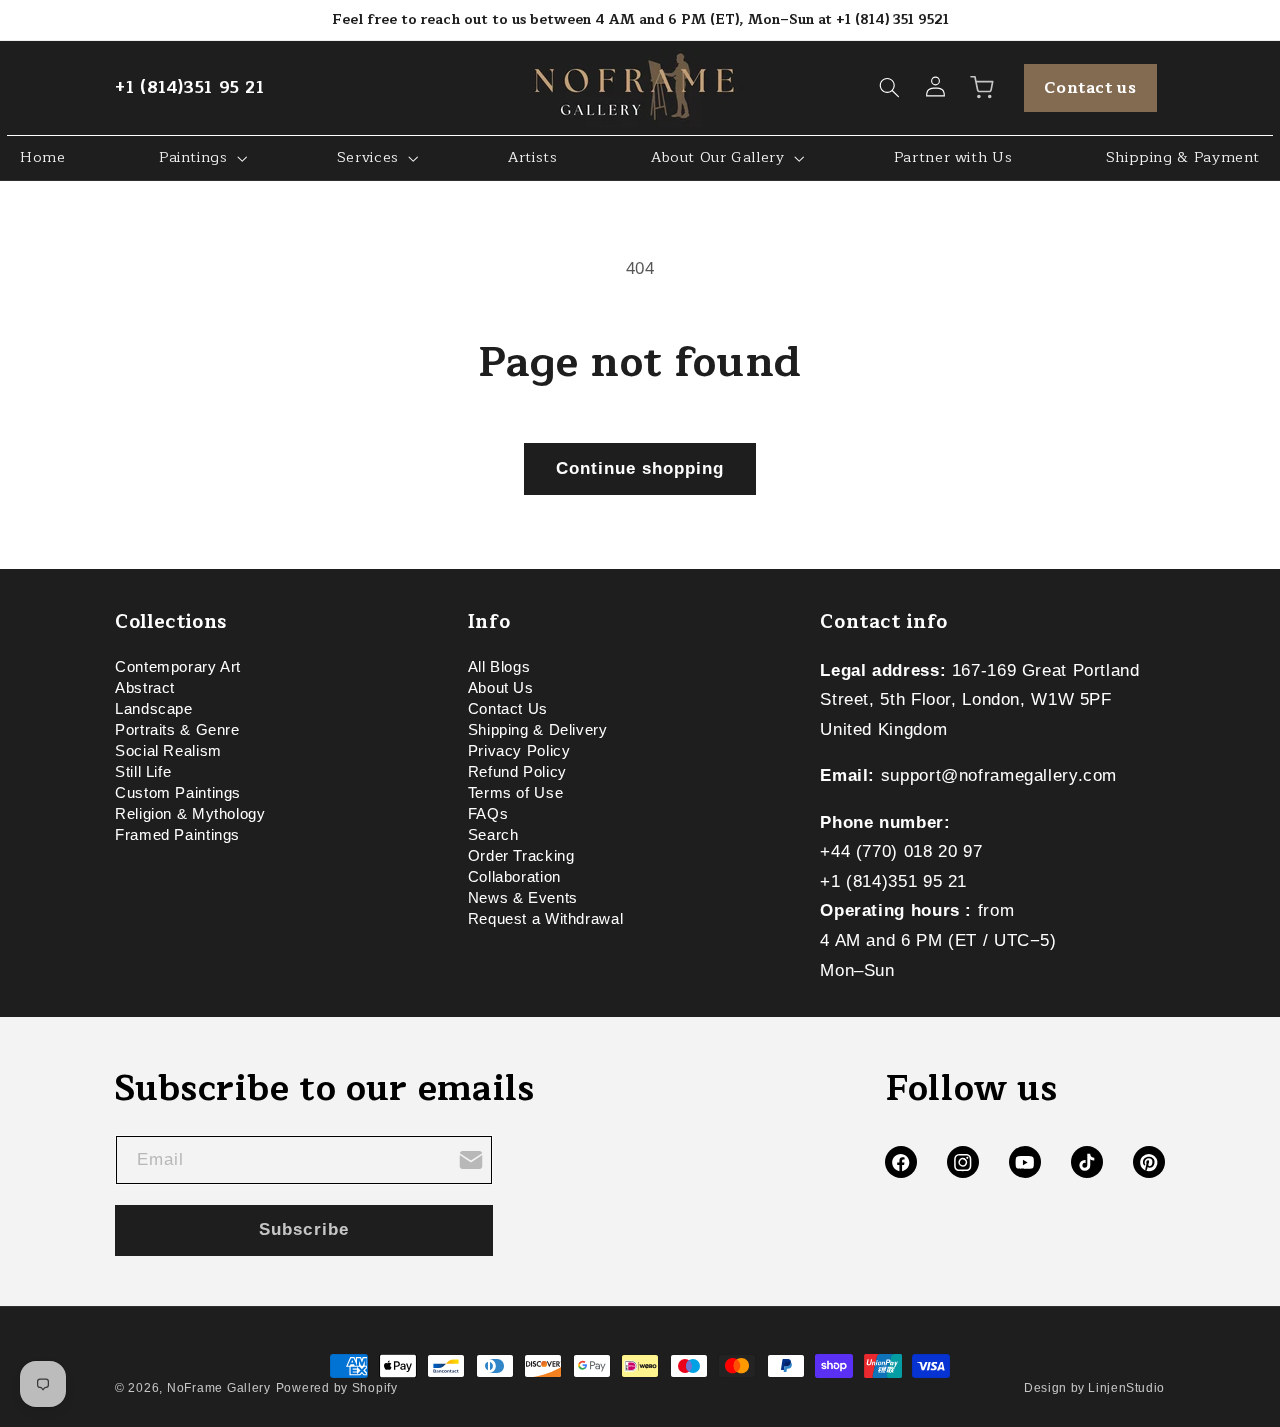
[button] (890, 88)
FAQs (488, 814)
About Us (501, 688)
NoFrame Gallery (219, 1388)
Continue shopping (640, 468)
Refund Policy (517, 772)
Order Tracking (521, 856)
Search (493, 835)
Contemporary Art (178, 670)
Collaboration (514, 877)
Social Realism (168, 751)
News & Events (523, 898)
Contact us (1090, 88)
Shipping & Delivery (538, 730)
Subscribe (303, 1229)
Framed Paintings (177, 835)
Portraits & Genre (177, 730)
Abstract (145, 688)
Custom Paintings (178, 793)
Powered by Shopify (337, 1388)
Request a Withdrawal (546, 919)
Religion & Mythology (190, 814)
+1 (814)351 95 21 (190, 87)
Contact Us (508, 709)
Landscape (154, 709)
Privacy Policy (519, 751)
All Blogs (499, 670)
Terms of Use (516, 793)
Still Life (143, 772)
